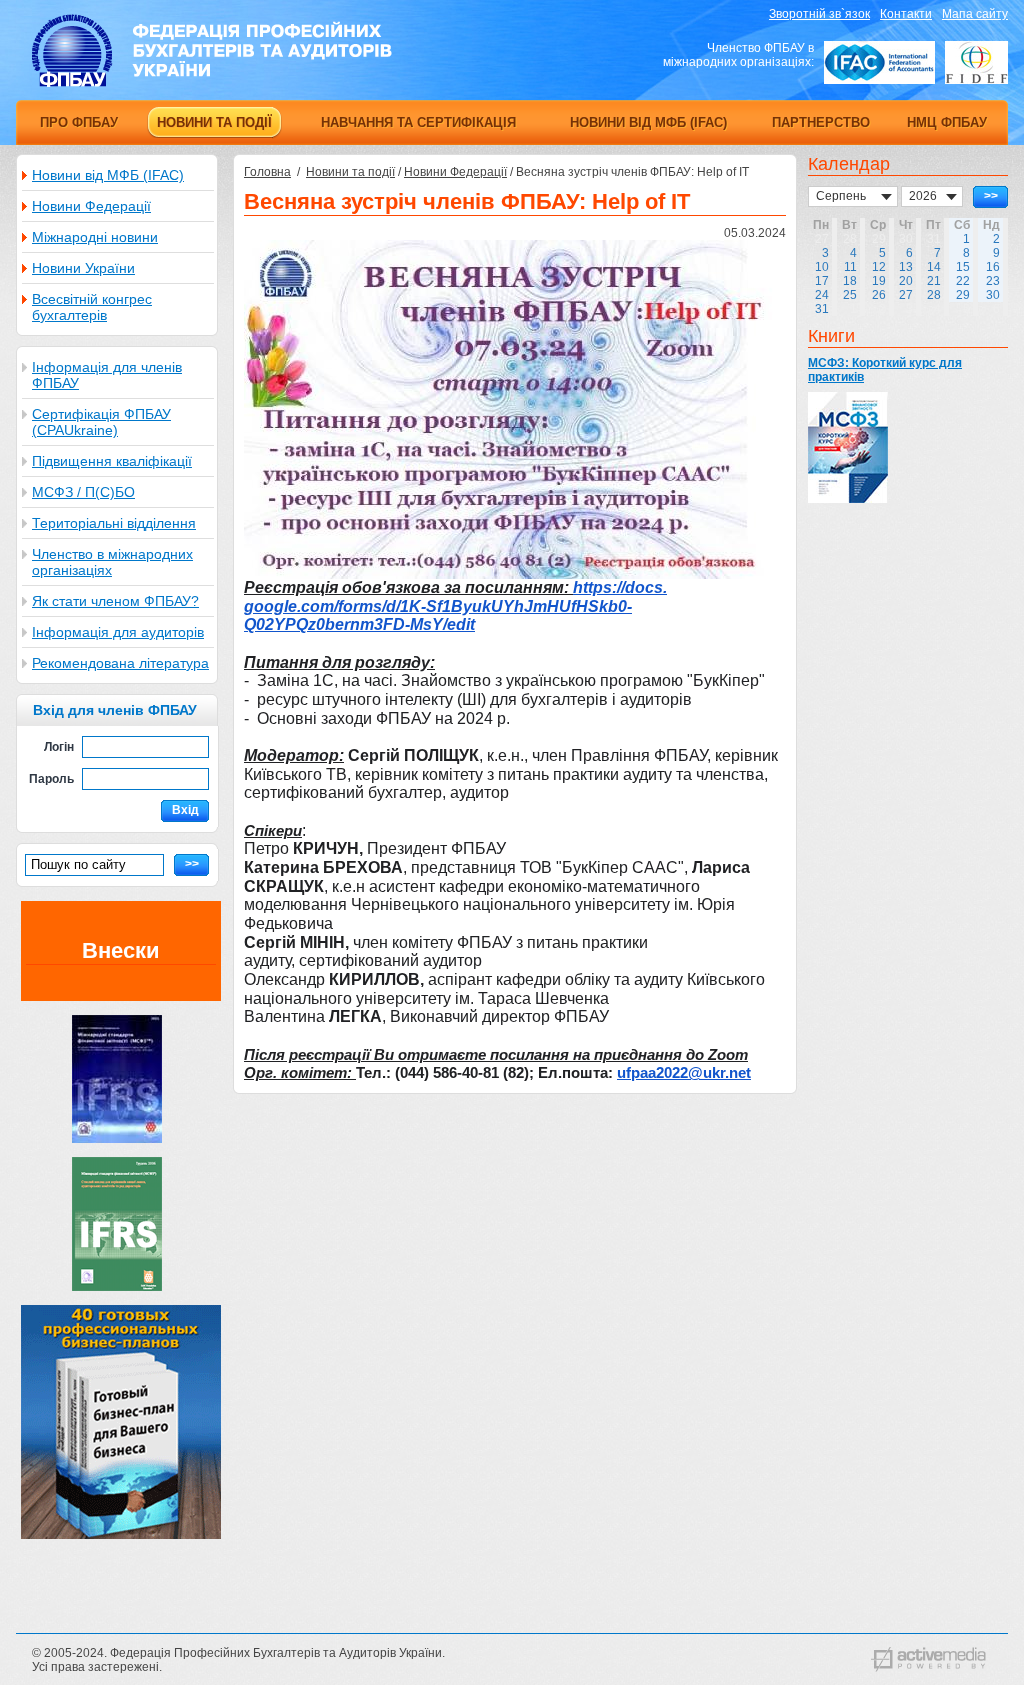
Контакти (906, 14)
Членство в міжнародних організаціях (112, 562)
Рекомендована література (120, 663)
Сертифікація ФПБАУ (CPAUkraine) (101, 422)
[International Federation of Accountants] (879, 62)
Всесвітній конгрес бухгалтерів (92, 307)
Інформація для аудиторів (118, 632)
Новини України (83, 268)
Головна (267, 172)
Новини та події (350, 172)
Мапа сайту (975, 14)
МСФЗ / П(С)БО (83, 492)
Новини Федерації (91, 206)
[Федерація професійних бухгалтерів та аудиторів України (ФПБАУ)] (212, 83)
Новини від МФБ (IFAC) (108, 175)
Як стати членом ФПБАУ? (115, 601)
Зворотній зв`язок (819, 14)
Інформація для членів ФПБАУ (107, 375)
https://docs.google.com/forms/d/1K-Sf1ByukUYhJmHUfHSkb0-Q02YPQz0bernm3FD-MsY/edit (455, 606)
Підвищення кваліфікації (112, 461)
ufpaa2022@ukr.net (684, 1073)
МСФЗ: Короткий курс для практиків (885, 370)
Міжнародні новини (95, 237)
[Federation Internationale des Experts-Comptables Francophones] (976, 62)
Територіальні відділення (114, 523)
